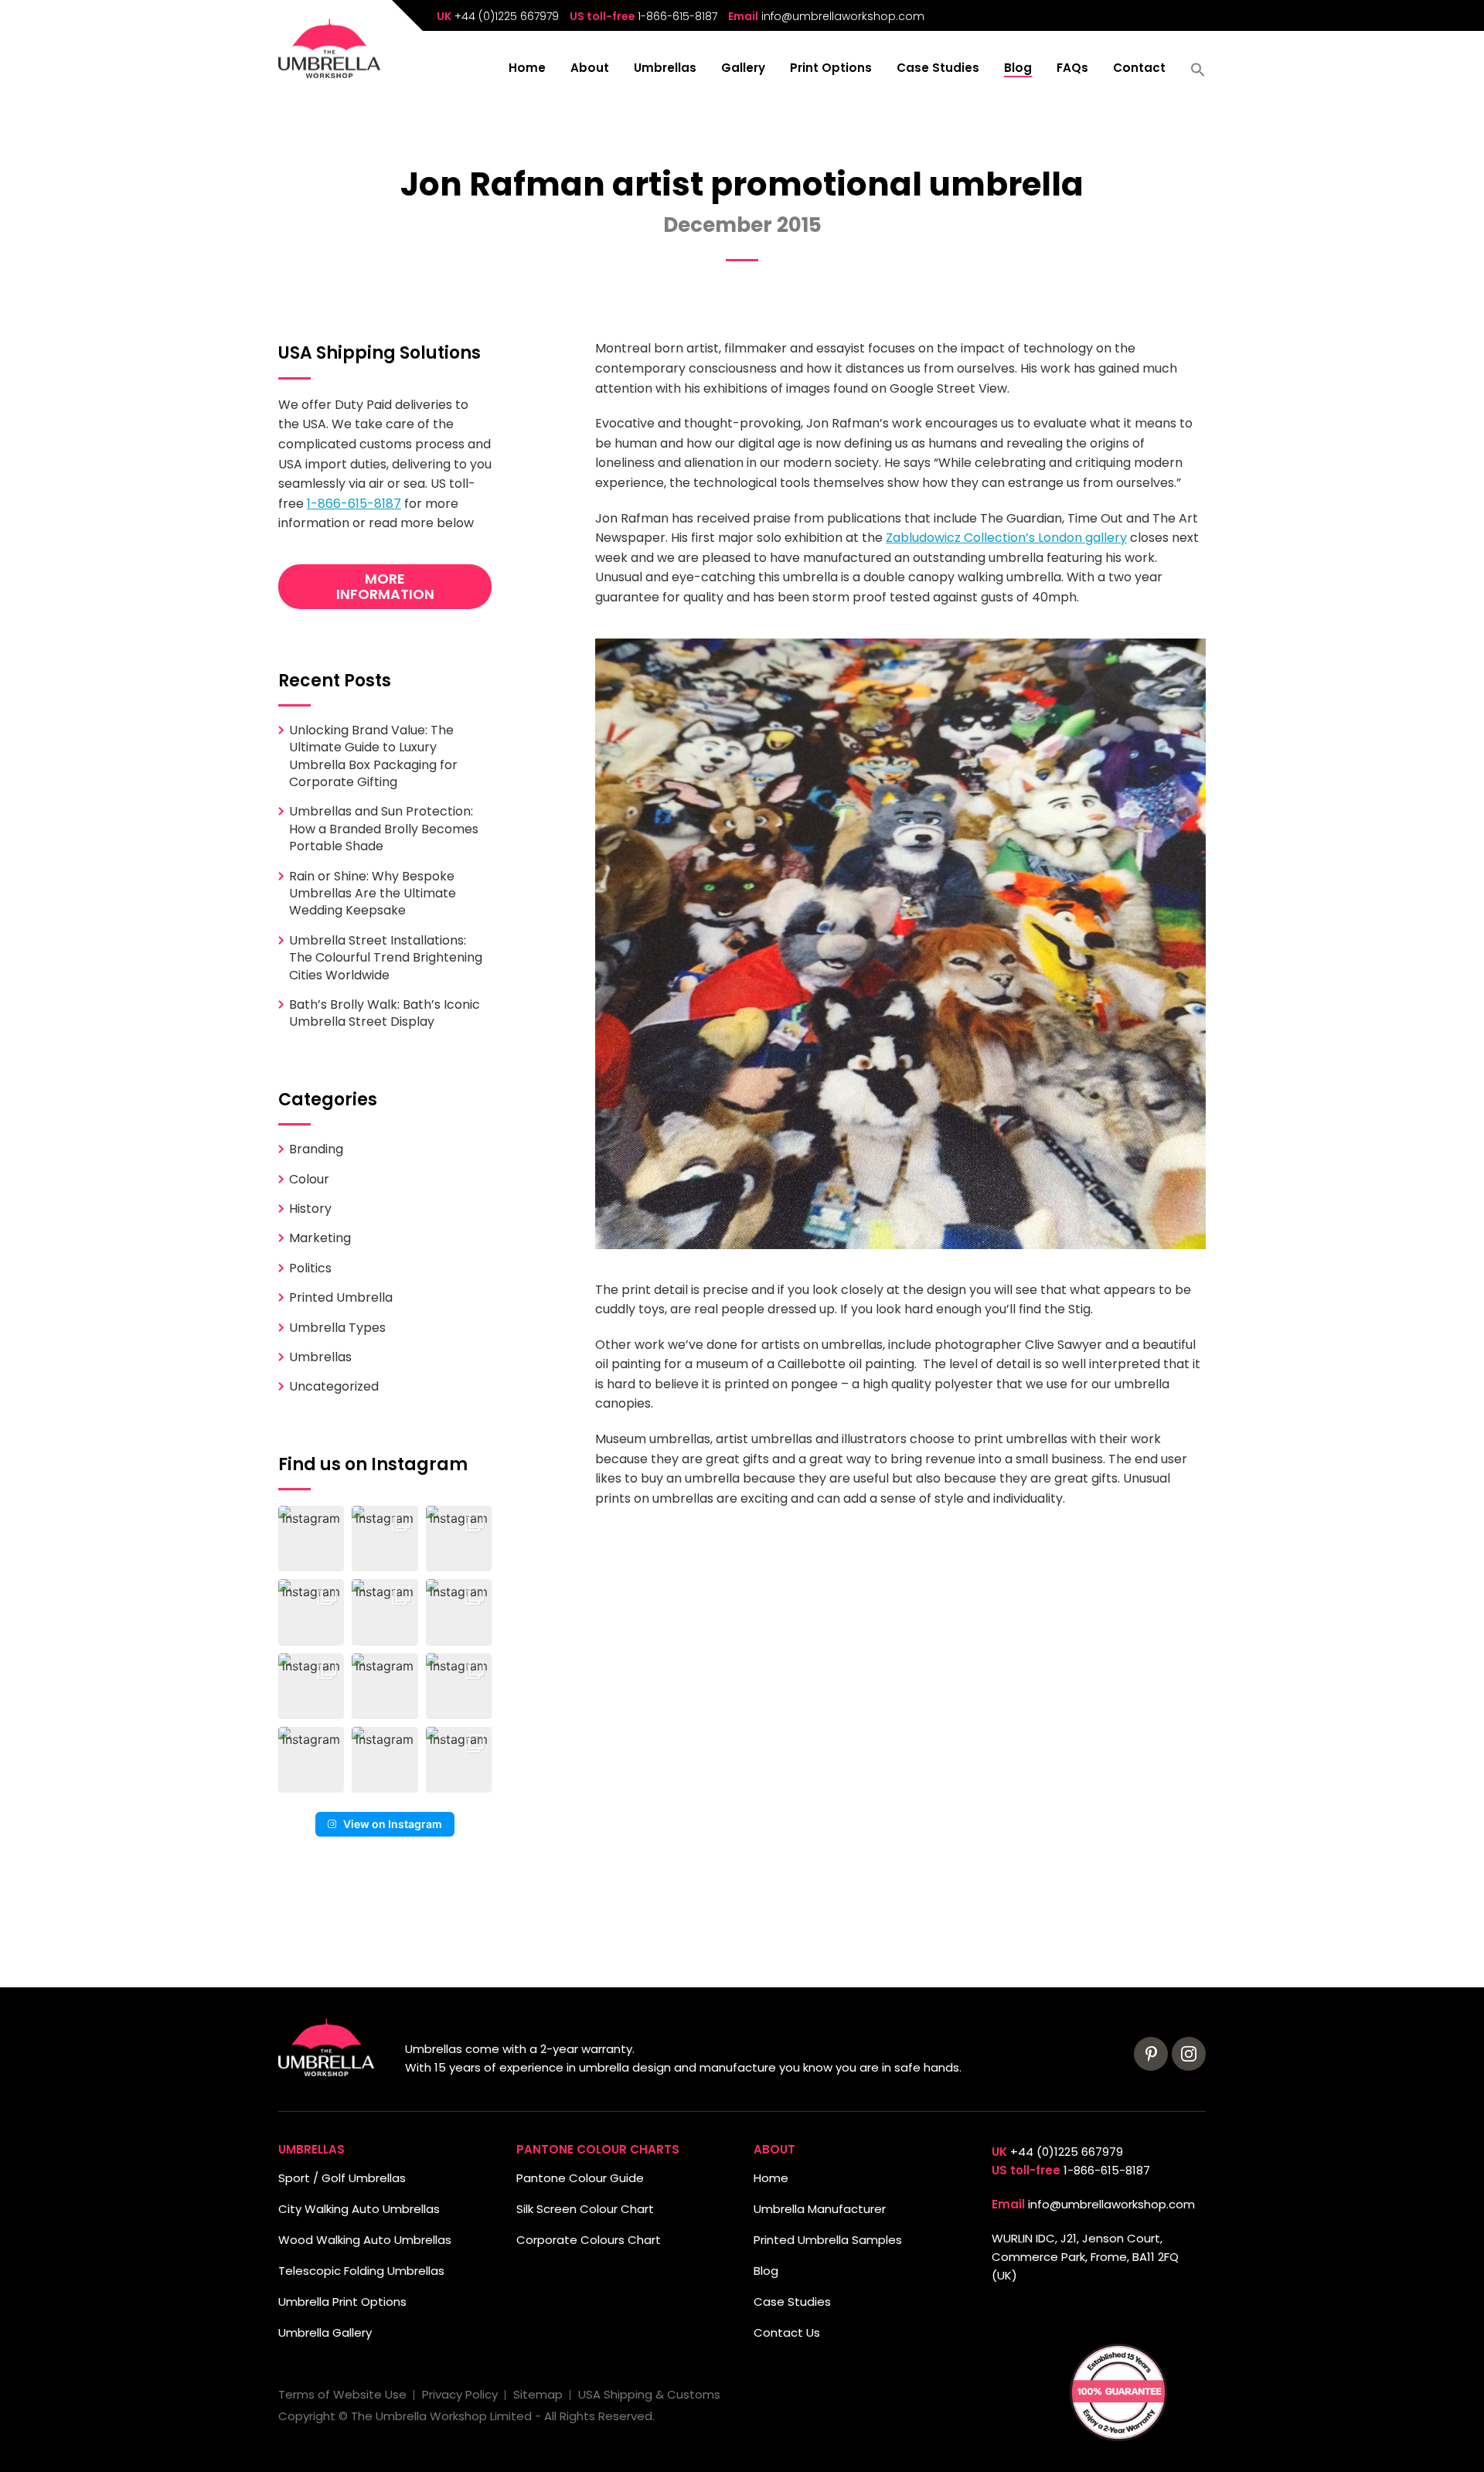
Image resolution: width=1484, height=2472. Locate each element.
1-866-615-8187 (677, 16)
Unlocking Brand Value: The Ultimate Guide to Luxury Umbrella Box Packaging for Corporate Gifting (373, 756)
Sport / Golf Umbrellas (342, 2178)
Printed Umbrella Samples (828, 2240)
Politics (310, 1268)
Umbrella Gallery (325, 2332)
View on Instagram (393, 1824)
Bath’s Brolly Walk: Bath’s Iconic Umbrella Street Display (385, 1013)
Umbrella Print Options (342, 2302)
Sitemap (538, 2394)
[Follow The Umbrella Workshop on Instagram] (1189, 2054)
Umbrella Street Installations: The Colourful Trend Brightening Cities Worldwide (386, 958)
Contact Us (787, 2332)
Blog (1018, 69)
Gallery (743, 69)
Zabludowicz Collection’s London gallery (1006, 538)
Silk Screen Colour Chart (585, 2209)
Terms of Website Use (342, 2394)
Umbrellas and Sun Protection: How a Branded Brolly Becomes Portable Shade (384, 829)
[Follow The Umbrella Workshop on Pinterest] (1151, 2054)
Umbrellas (665, 69)
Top (37, 2435)
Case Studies (938, 69)
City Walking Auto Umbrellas (359, 2209)
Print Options (831, 69)
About (590, 69)
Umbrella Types (337, 1328)
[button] (1198, 75)
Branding (316, 1149)
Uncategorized (334, 1386)
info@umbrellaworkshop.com (843, 16)
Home (527, 69)
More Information (385, 586)
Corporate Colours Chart (589, 2240)
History (310, 1209)
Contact (1139, 69)
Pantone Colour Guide (580, 2178)
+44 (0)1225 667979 (507, 16)
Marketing (320, 1238)
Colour (309, 1179)
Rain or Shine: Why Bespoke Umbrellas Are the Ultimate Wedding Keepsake (373, 894)
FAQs (1072, 69)
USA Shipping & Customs (649, 2394)
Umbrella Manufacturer (820, 2209)
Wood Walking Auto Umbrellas (365, 2240)
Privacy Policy (460, 2394)
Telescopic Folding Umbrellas (361, 2271)
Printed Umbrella (341, 1297)
